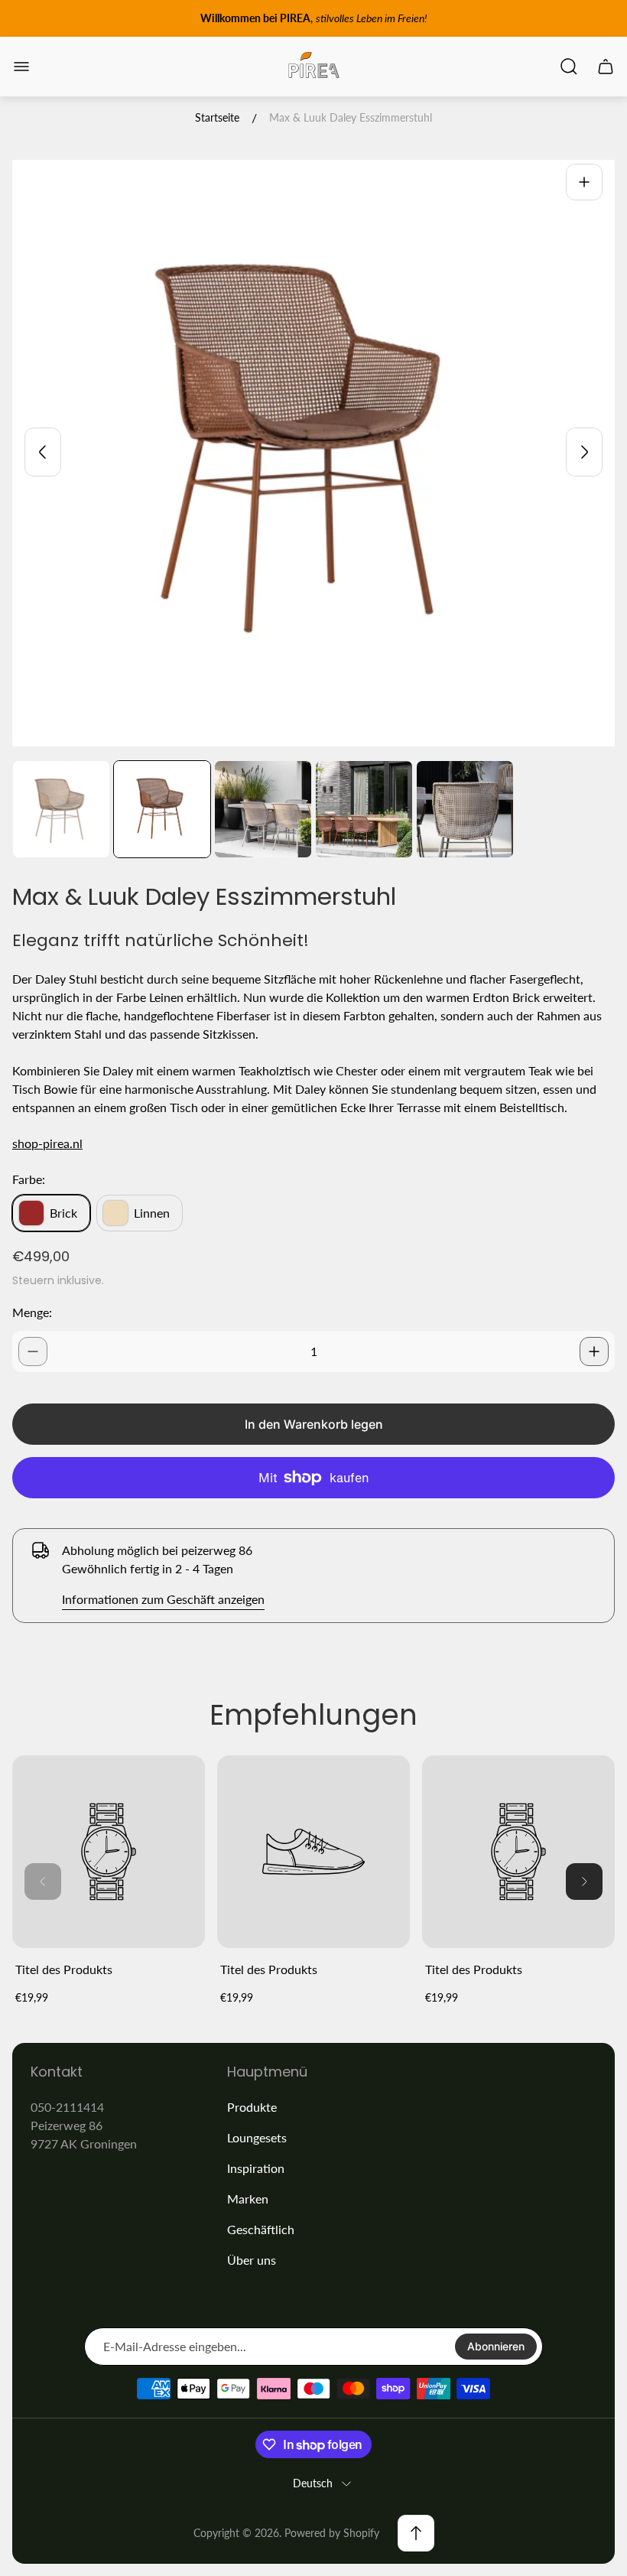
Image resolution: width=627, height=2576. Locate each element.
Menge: (32, 1312)
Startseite (217, 117)
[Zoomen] (584, 182)
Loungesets (257, 2137)
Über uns (252, 2260)
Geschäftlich (261, 2229)
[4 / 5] (364, 809)
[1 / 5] (61, 809)
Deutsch (313, 2483)
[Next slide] (584, 452)
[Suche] (569, 67)
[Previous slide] (43, 452)
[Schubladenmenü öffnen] (21, 67)
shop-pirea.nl (47, 1143)
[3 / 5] (263, 809)
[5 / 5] (465, 809)
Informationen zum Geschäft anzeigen (163, 1599)
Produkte (252, 2107)
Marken (248, 2199)
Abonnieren (496, 2346)
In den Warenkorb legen (314, 1424)
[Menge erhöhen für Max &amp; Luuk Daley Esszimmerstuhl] (594, 1351)
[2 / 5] (162, 809)
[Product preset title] (109, 1852)
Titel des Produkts (64, 1969)
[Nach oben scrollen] (416, 2533)
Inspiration (256, 2168)
